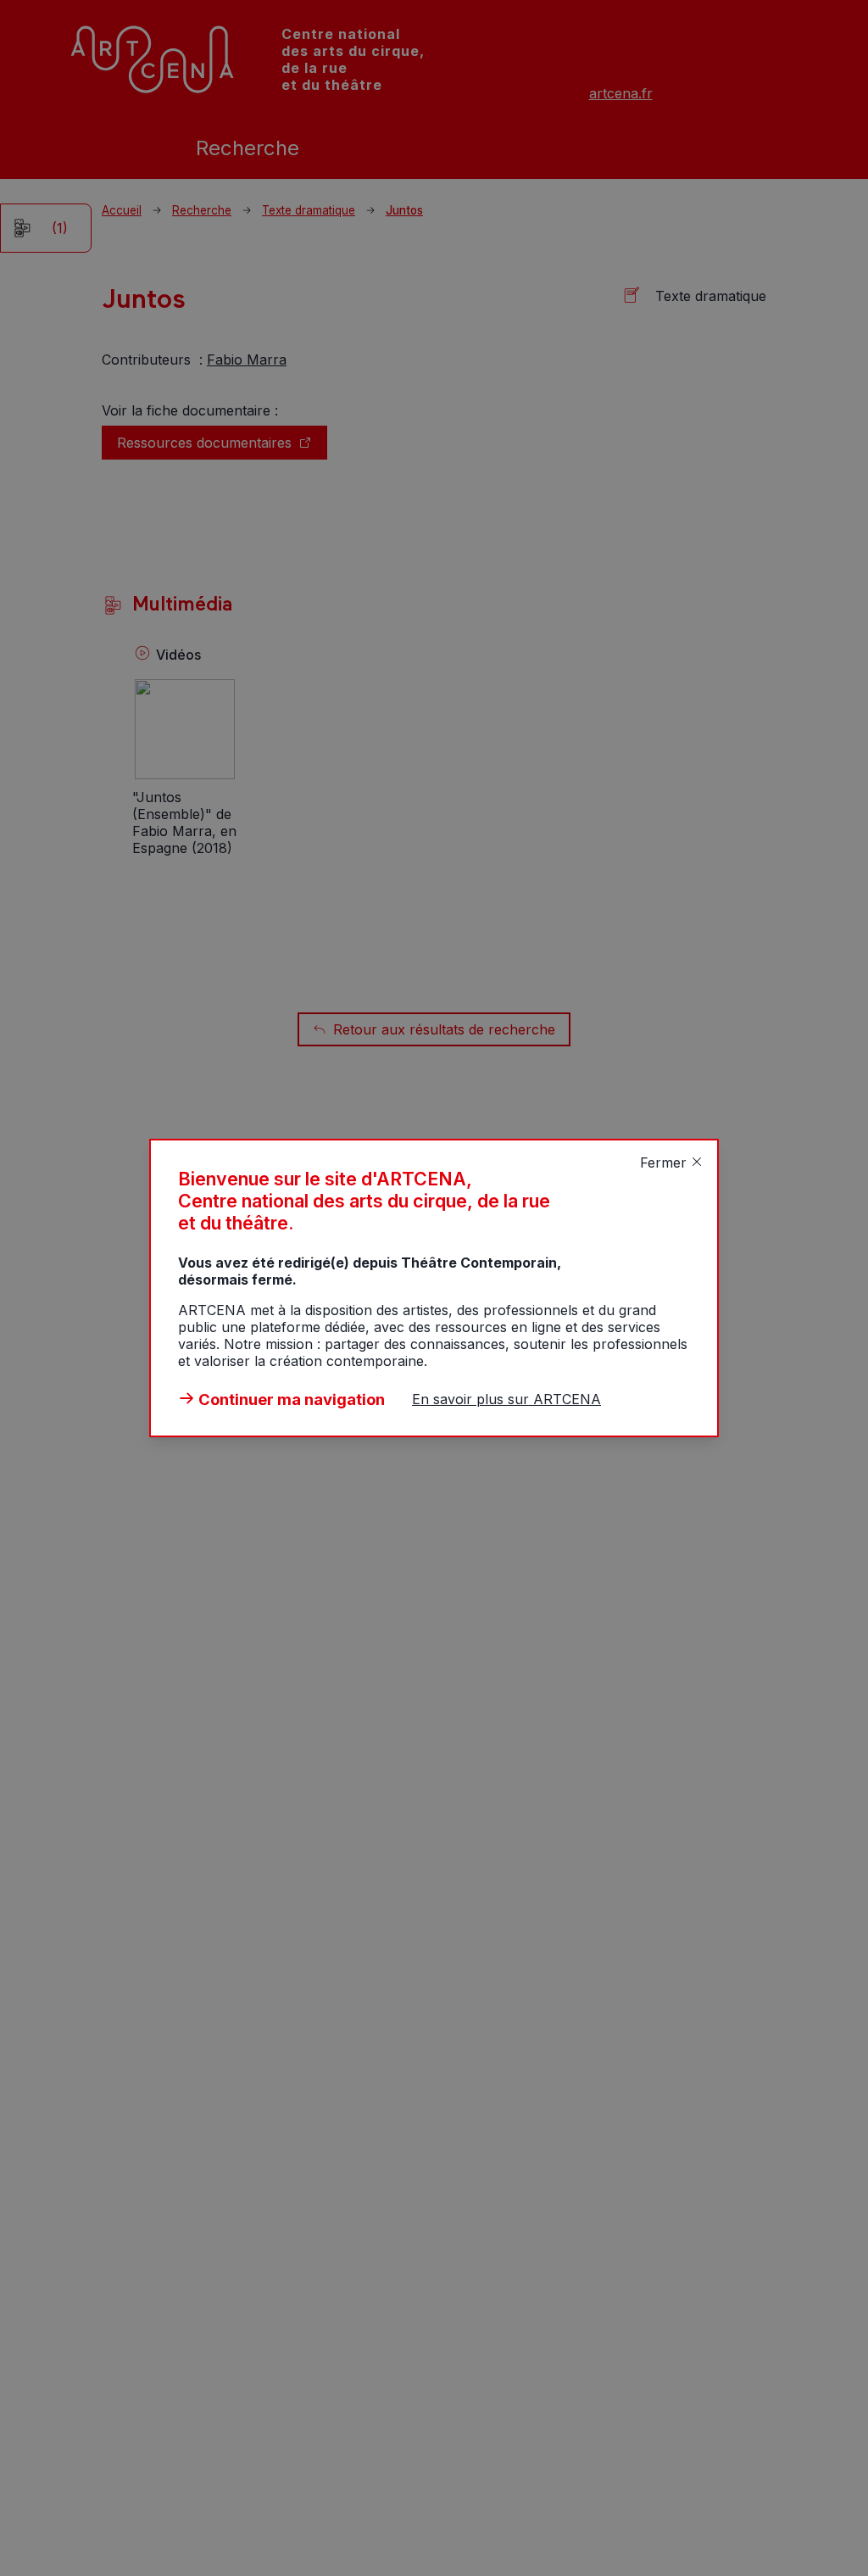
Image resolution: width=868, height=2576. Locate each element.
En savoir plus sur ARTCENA (506, 1399)
